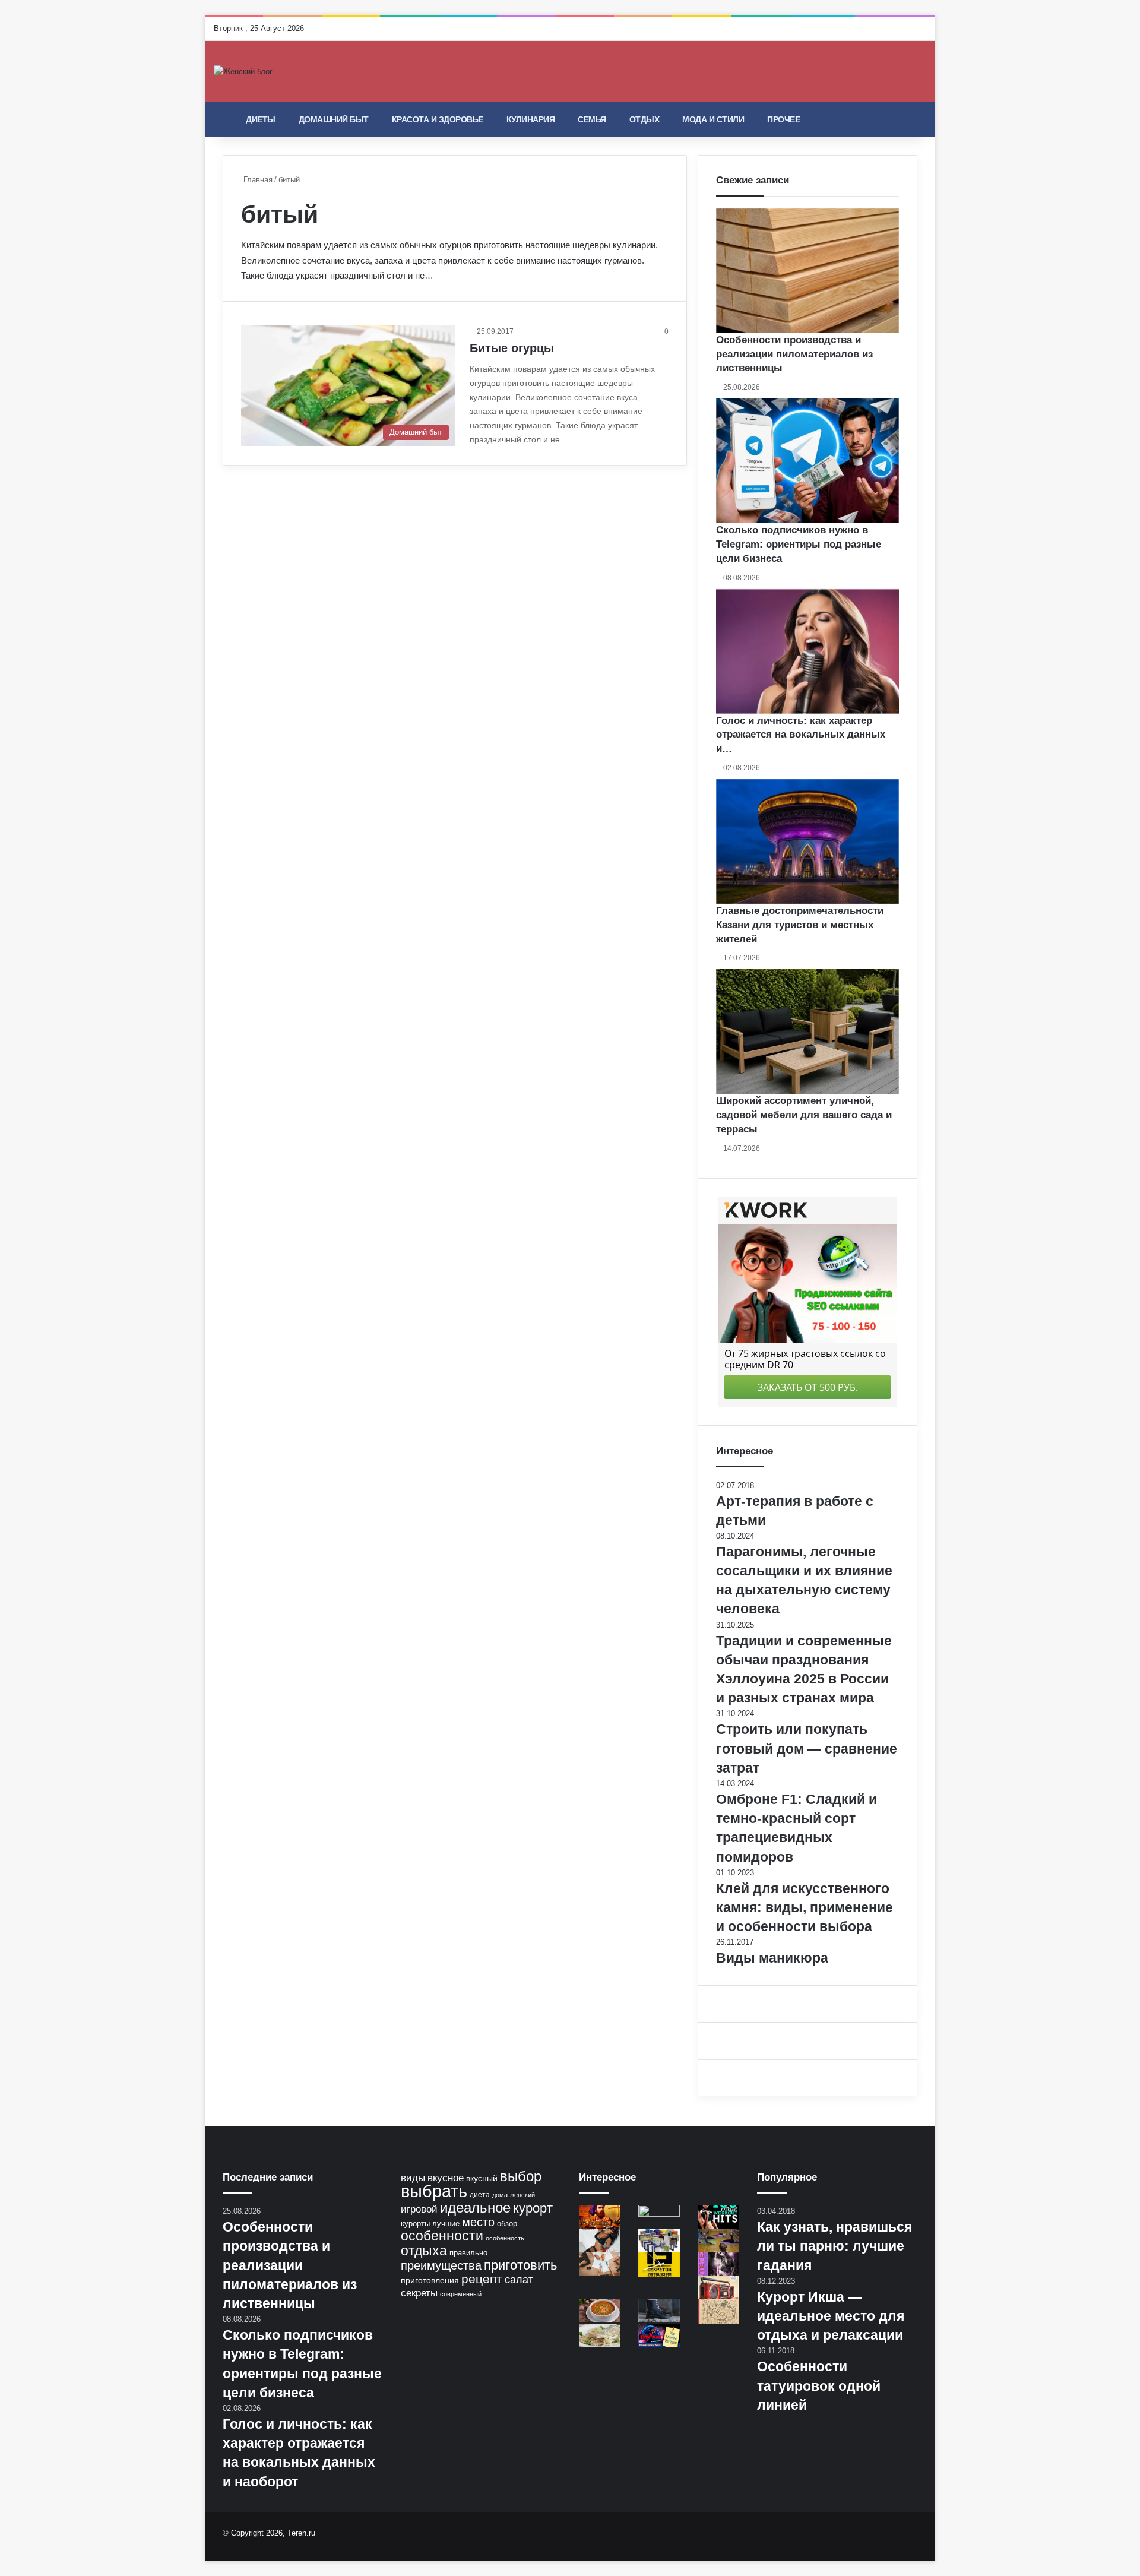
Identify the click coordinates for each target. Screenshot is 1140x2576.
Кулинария (531, 119)
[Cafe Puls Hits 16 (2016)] (718, 2287)
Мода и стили (713, 119)
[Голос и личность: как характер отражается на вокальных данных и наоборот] (807, 651)
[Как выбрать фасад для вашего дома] (659, 2216)
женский (522, 2195)
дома (500, 2195)
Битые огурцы (512, 348)
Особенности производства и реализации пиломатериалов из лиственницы (794, 354)
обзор (507, 2224)
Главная (257, 180)
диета (480, 2195)
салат (519, 2280)
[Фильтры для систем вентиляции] (659, 2240)
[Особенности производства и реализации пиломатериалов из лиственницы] (807, 271)
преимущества (441, 2265)
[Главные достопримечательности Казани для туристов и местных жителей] (807, 841)
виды (413, 2178)
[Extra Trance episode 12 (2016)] (600, 2240)
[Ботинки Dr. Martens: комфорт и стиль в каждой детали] (659, 2310)
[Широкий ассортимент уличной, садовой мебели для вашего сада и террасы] (807, 1031)
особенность (505, 2238)
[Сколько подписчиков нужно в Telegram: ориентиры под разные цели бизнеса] (807, 461)
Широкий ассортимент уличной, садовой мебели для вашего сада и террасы (804, 1115)
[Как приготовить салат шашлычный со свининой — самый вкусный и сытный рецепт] (600, 2336)
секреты (419, 2293)
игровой (419, 2209)
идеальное (475, 2208)
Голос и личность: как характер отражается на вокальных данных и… (801, 735)
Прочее (783, 119)
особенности (442, 2236)
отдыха (424, 2251)
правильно (468, 2253)
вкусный (482, 2178)
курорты (415, 2224)
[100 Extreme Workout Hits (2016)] (718, 2216)
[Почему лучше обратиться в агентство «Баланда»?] (600, 2263)
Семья (592, 119)
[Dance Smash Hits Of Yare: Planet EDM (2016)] (718, 2263)
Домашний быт (334, 119)
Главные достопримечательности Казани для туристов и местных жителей (800, 925)
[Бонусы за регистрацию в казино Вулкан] (659, 2336)
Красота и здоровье (438, 119)
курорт (533, 2208)
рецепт (482, 2279)
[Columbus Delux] (600, 2216)
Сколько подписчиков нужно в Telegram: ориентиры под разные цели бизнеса (799, 544)
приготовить (520, 2265)
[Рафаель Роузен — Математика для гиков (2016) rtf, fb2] (718, 2311)
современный (461, 2294)
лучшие (446, 2224)
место (478, 2222)
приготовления (430, 2280)
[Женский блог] (243, 71)
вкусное (446, 2178)
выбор (521, 2176)
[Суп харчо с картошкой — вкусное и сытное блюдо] (600, 2310)
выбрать (434, 2191)
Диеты (261, 119)
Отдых (645, 119)
